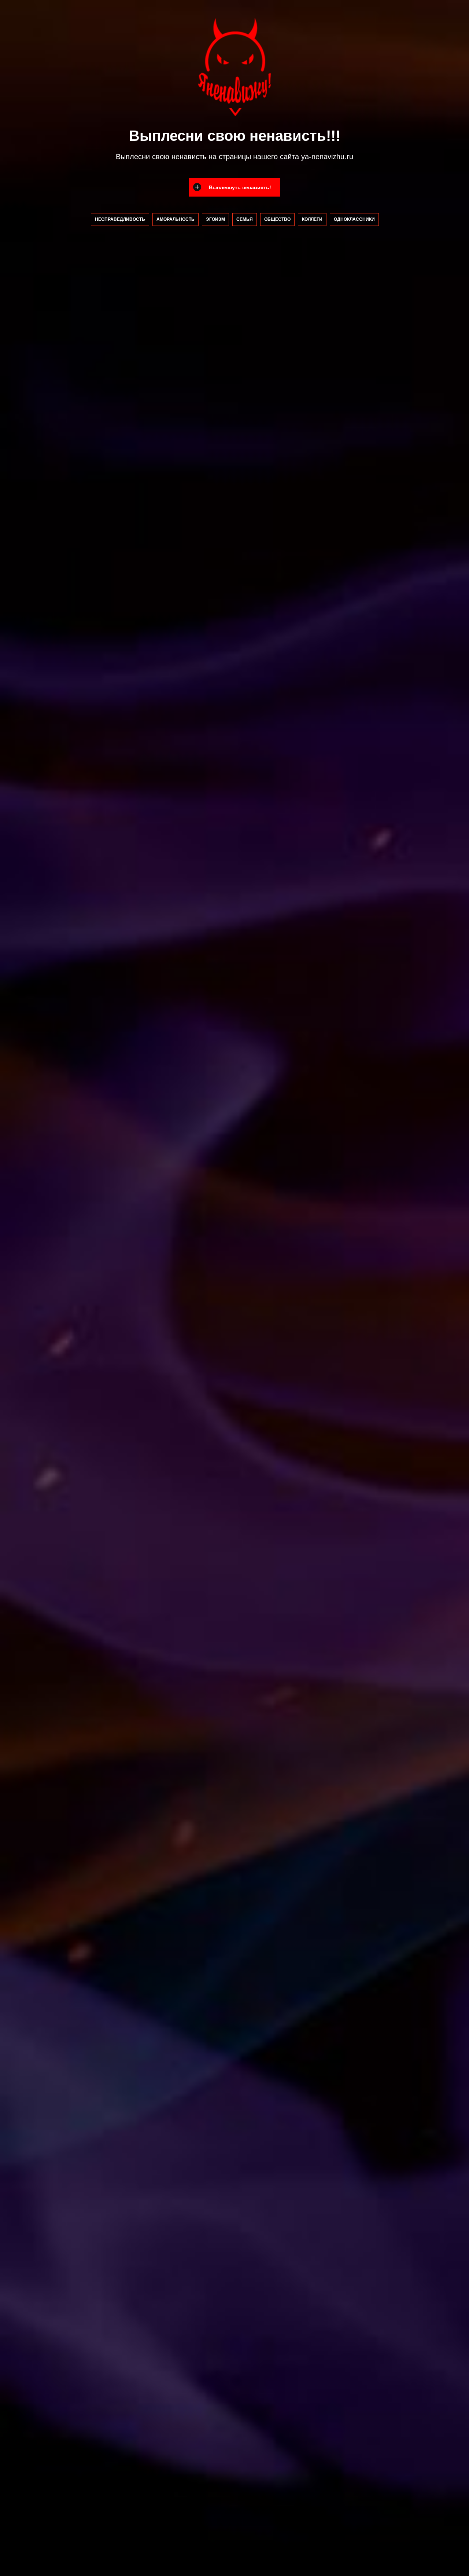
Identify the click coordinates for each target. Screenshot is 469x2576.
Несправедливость (120, 219)
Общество (277, 219)
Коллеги (312, 219)
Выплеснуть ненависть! (240, 187)
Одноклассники (354, 219)
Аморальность (176, 219)
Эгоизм (215, 219)
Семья (245, 219)
